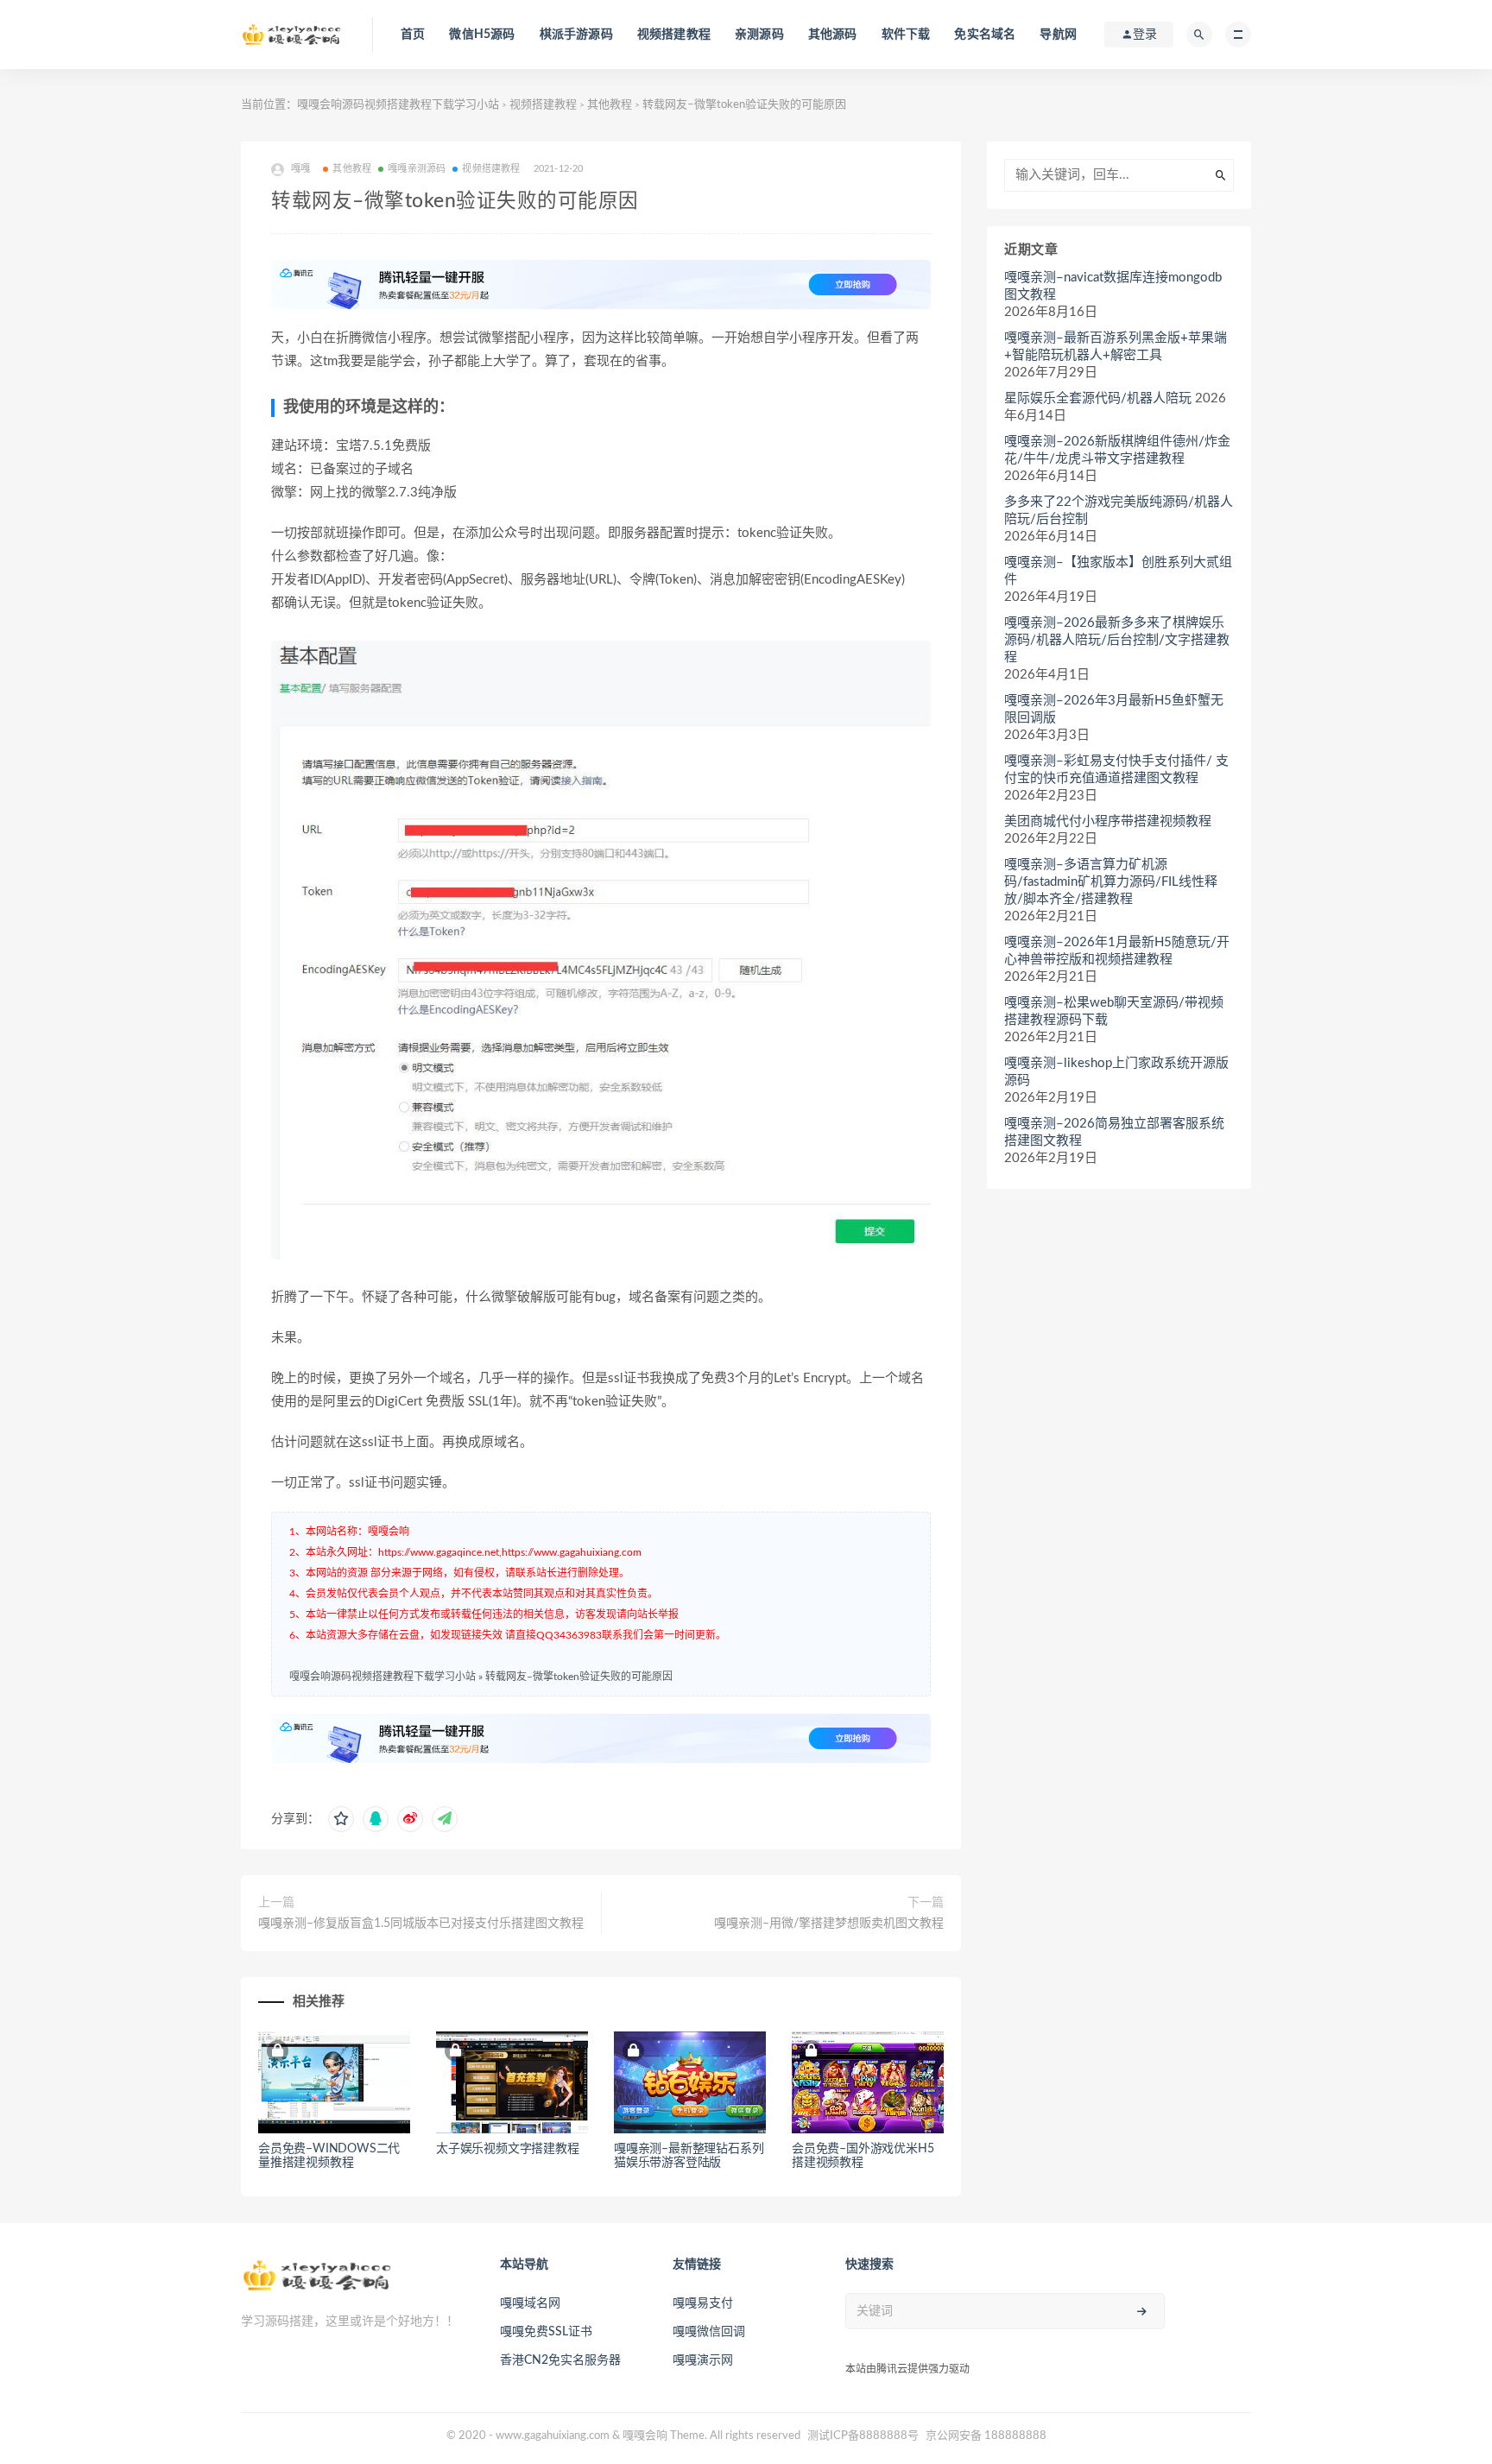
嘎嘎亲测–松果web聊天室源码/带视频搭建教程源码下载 (1114, 1011)
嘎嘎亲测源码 (417, 169)
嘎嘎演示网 (703, 2360)
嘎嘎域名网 (530, 2303)
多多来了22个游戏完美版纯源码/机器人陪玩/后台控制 (1119, 511)
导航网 (1058, 35)
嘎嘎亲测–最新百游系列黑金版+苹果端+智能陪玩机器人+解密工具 (1116, 347)
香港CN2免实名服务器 (560, 2360)
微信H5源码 (482, 35)
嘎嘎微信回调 (709, 2332)
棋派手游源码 (576, 35)
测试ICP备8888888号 (863, 2436)
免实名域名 (985, 35)
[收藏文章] (341, 1819)
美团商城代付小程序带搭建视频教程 (1108, 821)
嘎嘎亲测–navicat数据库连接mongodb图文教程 (1113, 286)
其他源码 (833, 35)
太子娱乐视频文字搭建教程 (508, 2149)
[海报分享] (445, 1819)
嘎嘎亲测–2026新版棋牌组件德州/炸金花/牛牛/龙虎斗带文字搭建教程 (1117, 450)
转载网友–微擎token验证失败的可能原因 (579, 1677)
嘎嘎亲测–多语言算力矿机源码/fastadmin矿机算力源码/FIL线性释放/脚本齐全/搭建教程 (1111, 882)
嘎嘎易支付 (703, 2303)
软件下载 (906, 35)
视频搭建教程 (674, 35)
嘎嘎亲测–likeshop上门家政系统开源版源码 (1116, 1072)
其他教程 (610, 105)
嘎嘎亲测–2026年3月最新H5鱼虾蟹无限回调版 (1114, 709)
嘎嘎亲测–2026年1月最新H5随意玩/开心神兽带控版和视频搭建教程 (1117, 951)
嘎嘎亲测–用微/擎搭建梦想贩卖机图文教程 (829, 1924)
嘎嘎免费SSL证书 (546, 2332)
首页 (413, 35)
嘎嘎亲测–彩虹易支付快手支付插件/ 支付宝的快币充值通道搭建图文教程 (1116, 770)
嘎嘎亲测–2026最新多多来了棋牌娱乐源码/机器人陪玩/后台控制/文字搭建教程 (1117, 640)
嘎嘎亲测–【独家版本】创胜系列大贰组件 (1118, 571)
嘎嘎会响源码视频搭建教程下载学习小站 (398, 105)
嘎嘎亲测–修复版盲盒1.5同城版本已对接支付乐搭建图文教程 (421, 1924)
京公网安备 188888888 (986, 2436)
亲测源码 (759, 35)
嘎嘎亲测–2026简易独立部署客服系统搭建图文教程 (1114, 1132)
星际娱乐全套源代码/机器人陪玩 (1098, 398)
